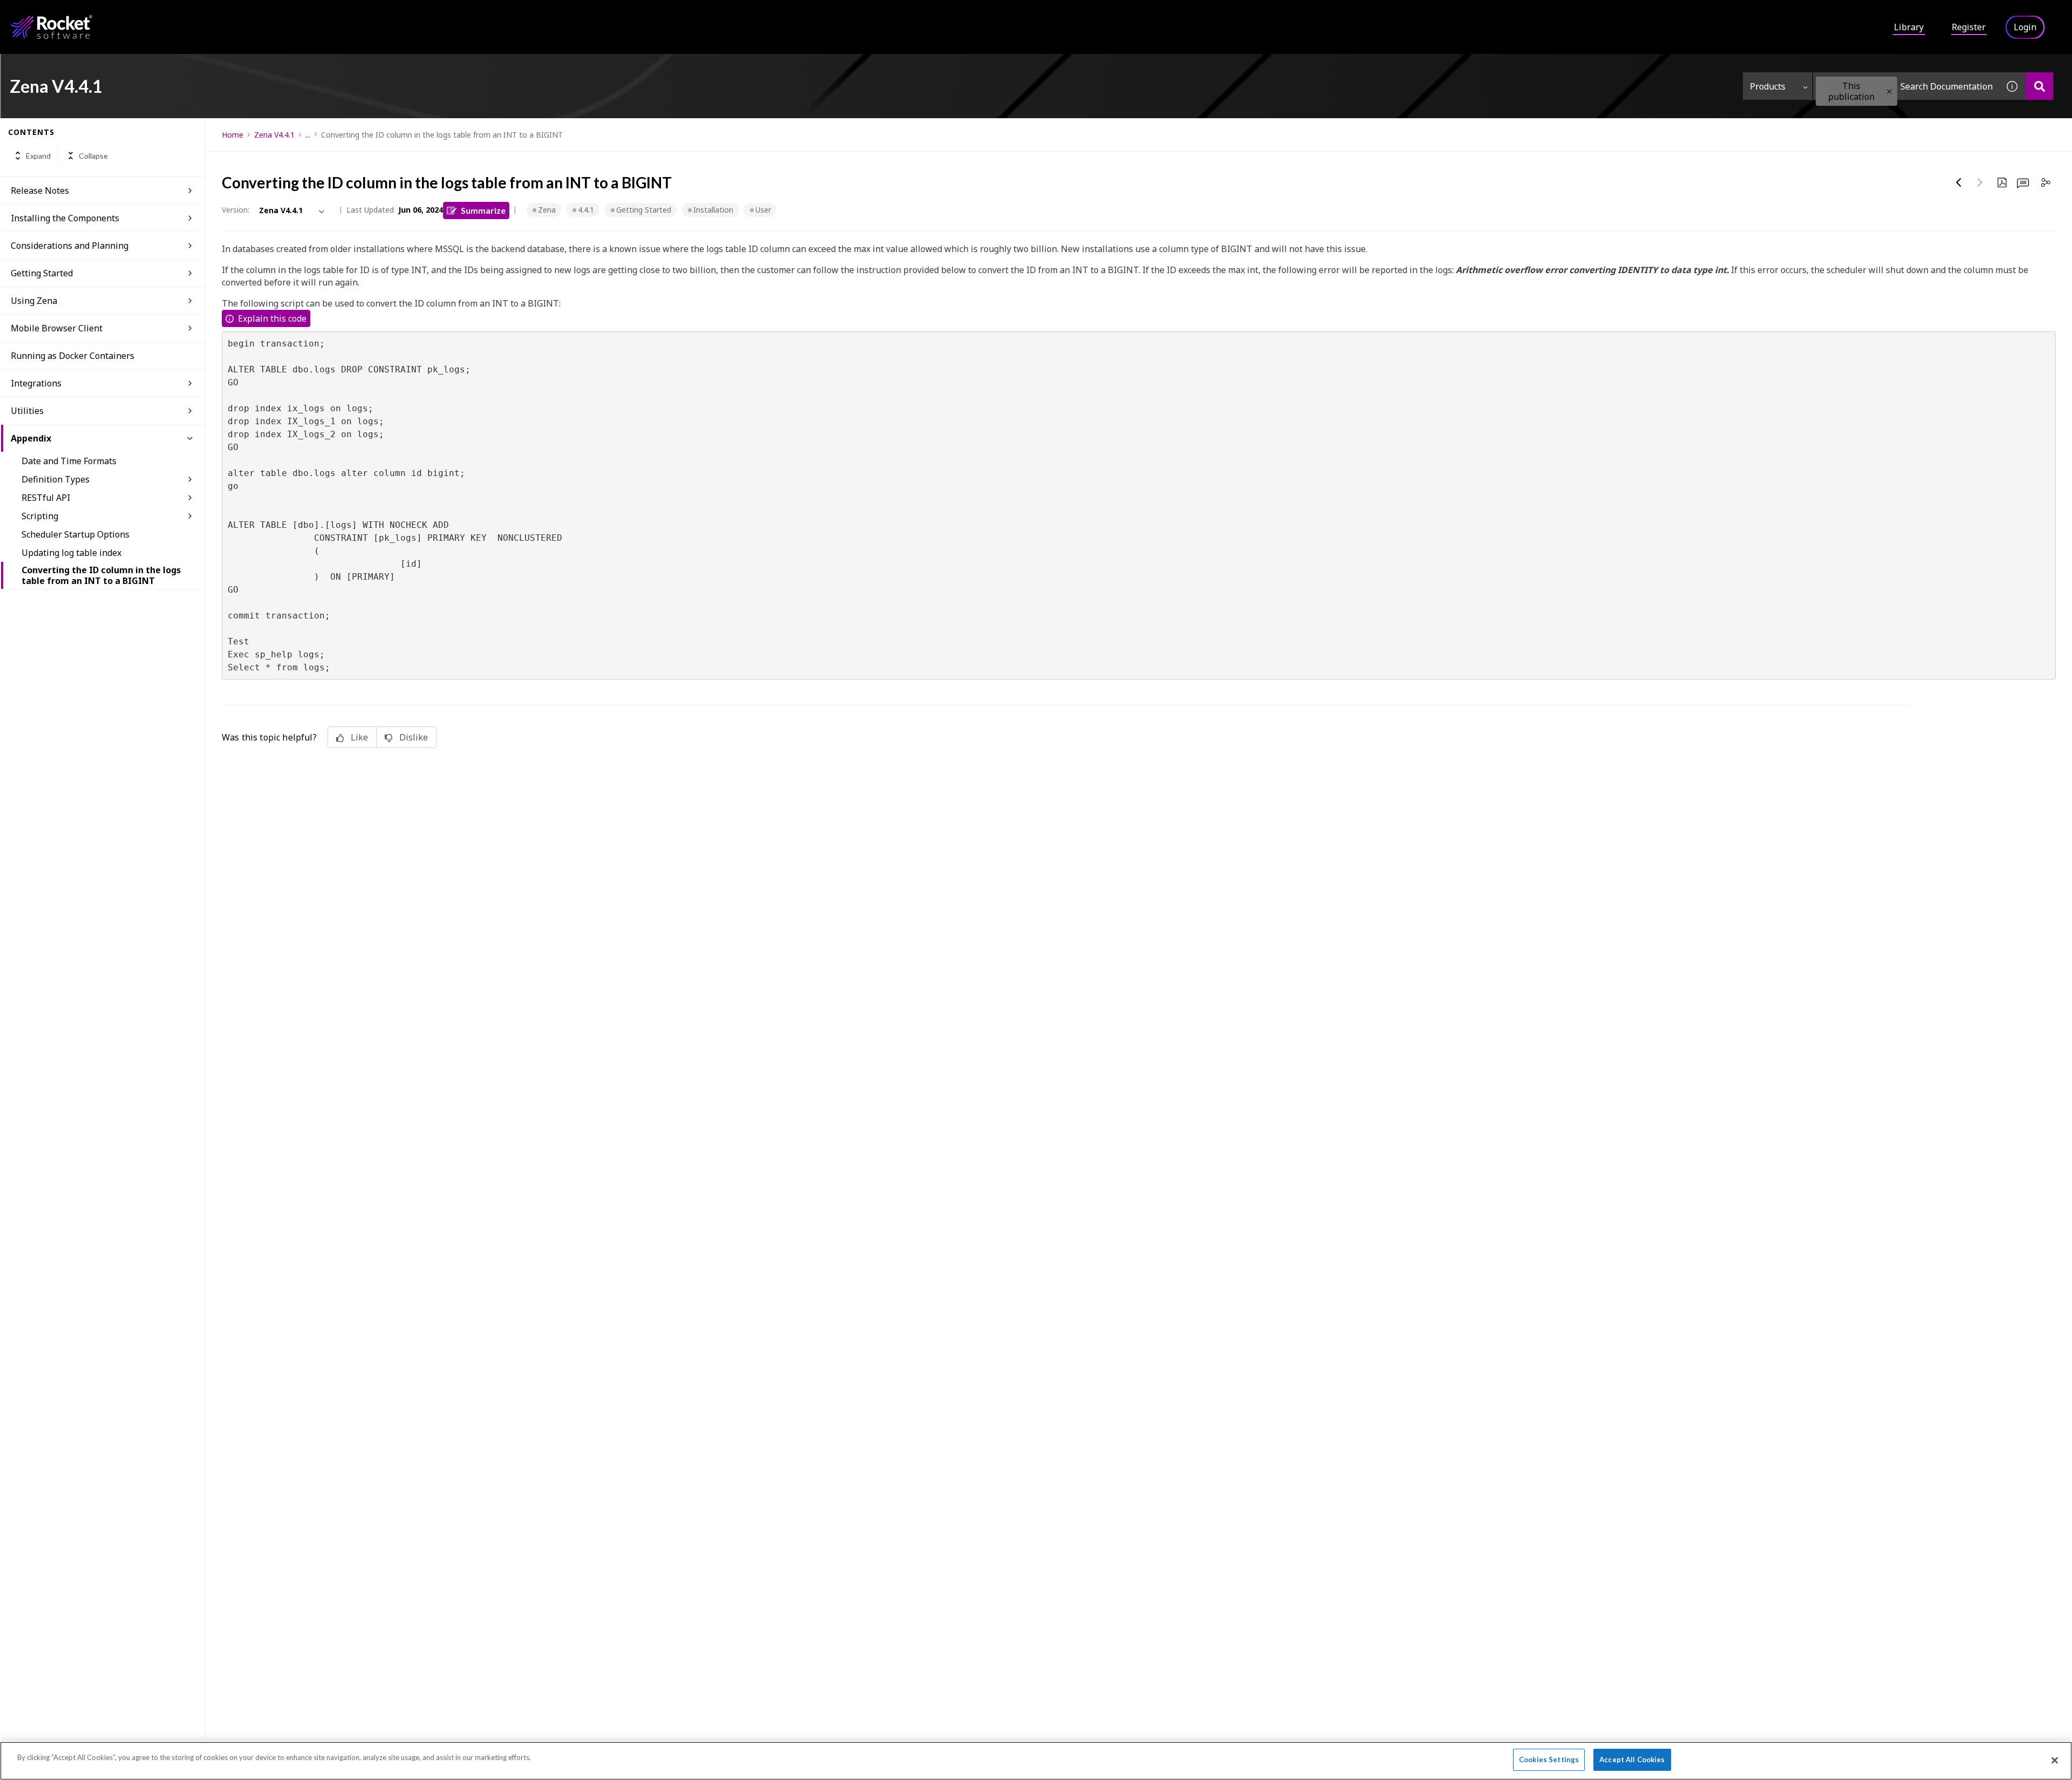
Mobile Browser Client (57, 328)
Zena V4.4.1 (274, 135)
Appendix (31, 438)
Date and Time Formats (69, 461)
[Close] (2055, 1760)
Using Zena (34, 301)
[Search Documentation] (2039, 86)
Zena (547, 210)
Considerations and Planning (70, 246)
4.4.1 (586, 210)
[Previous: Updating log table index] (1959, 182)
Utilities (27, 411)
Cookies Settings (1549, 1759)
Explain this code (272, 318)
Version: (236, 210)
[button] (1889, 91)
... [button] (308, 135)
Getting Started (42, 273)
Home (233, 135)
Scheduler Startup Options (76, 534)
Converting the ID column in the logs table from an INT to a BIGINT (101, 575)
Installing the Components (65, 218)
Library (1909, 27)
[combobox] (1906, 86)
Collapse (93, 156)
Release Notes (40, 191)
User (763, 210)
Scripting (40, 516)
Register (1969, 27)
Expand (38, 156)
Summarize (483, 210)
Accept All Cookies (1632, 1759)
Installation (713, 210)
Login (2025, 27)
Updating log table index (71, 553)
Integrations (36, 383)
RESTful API (46, 498)
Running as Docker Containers (73, 356)
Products (1768, 86)
